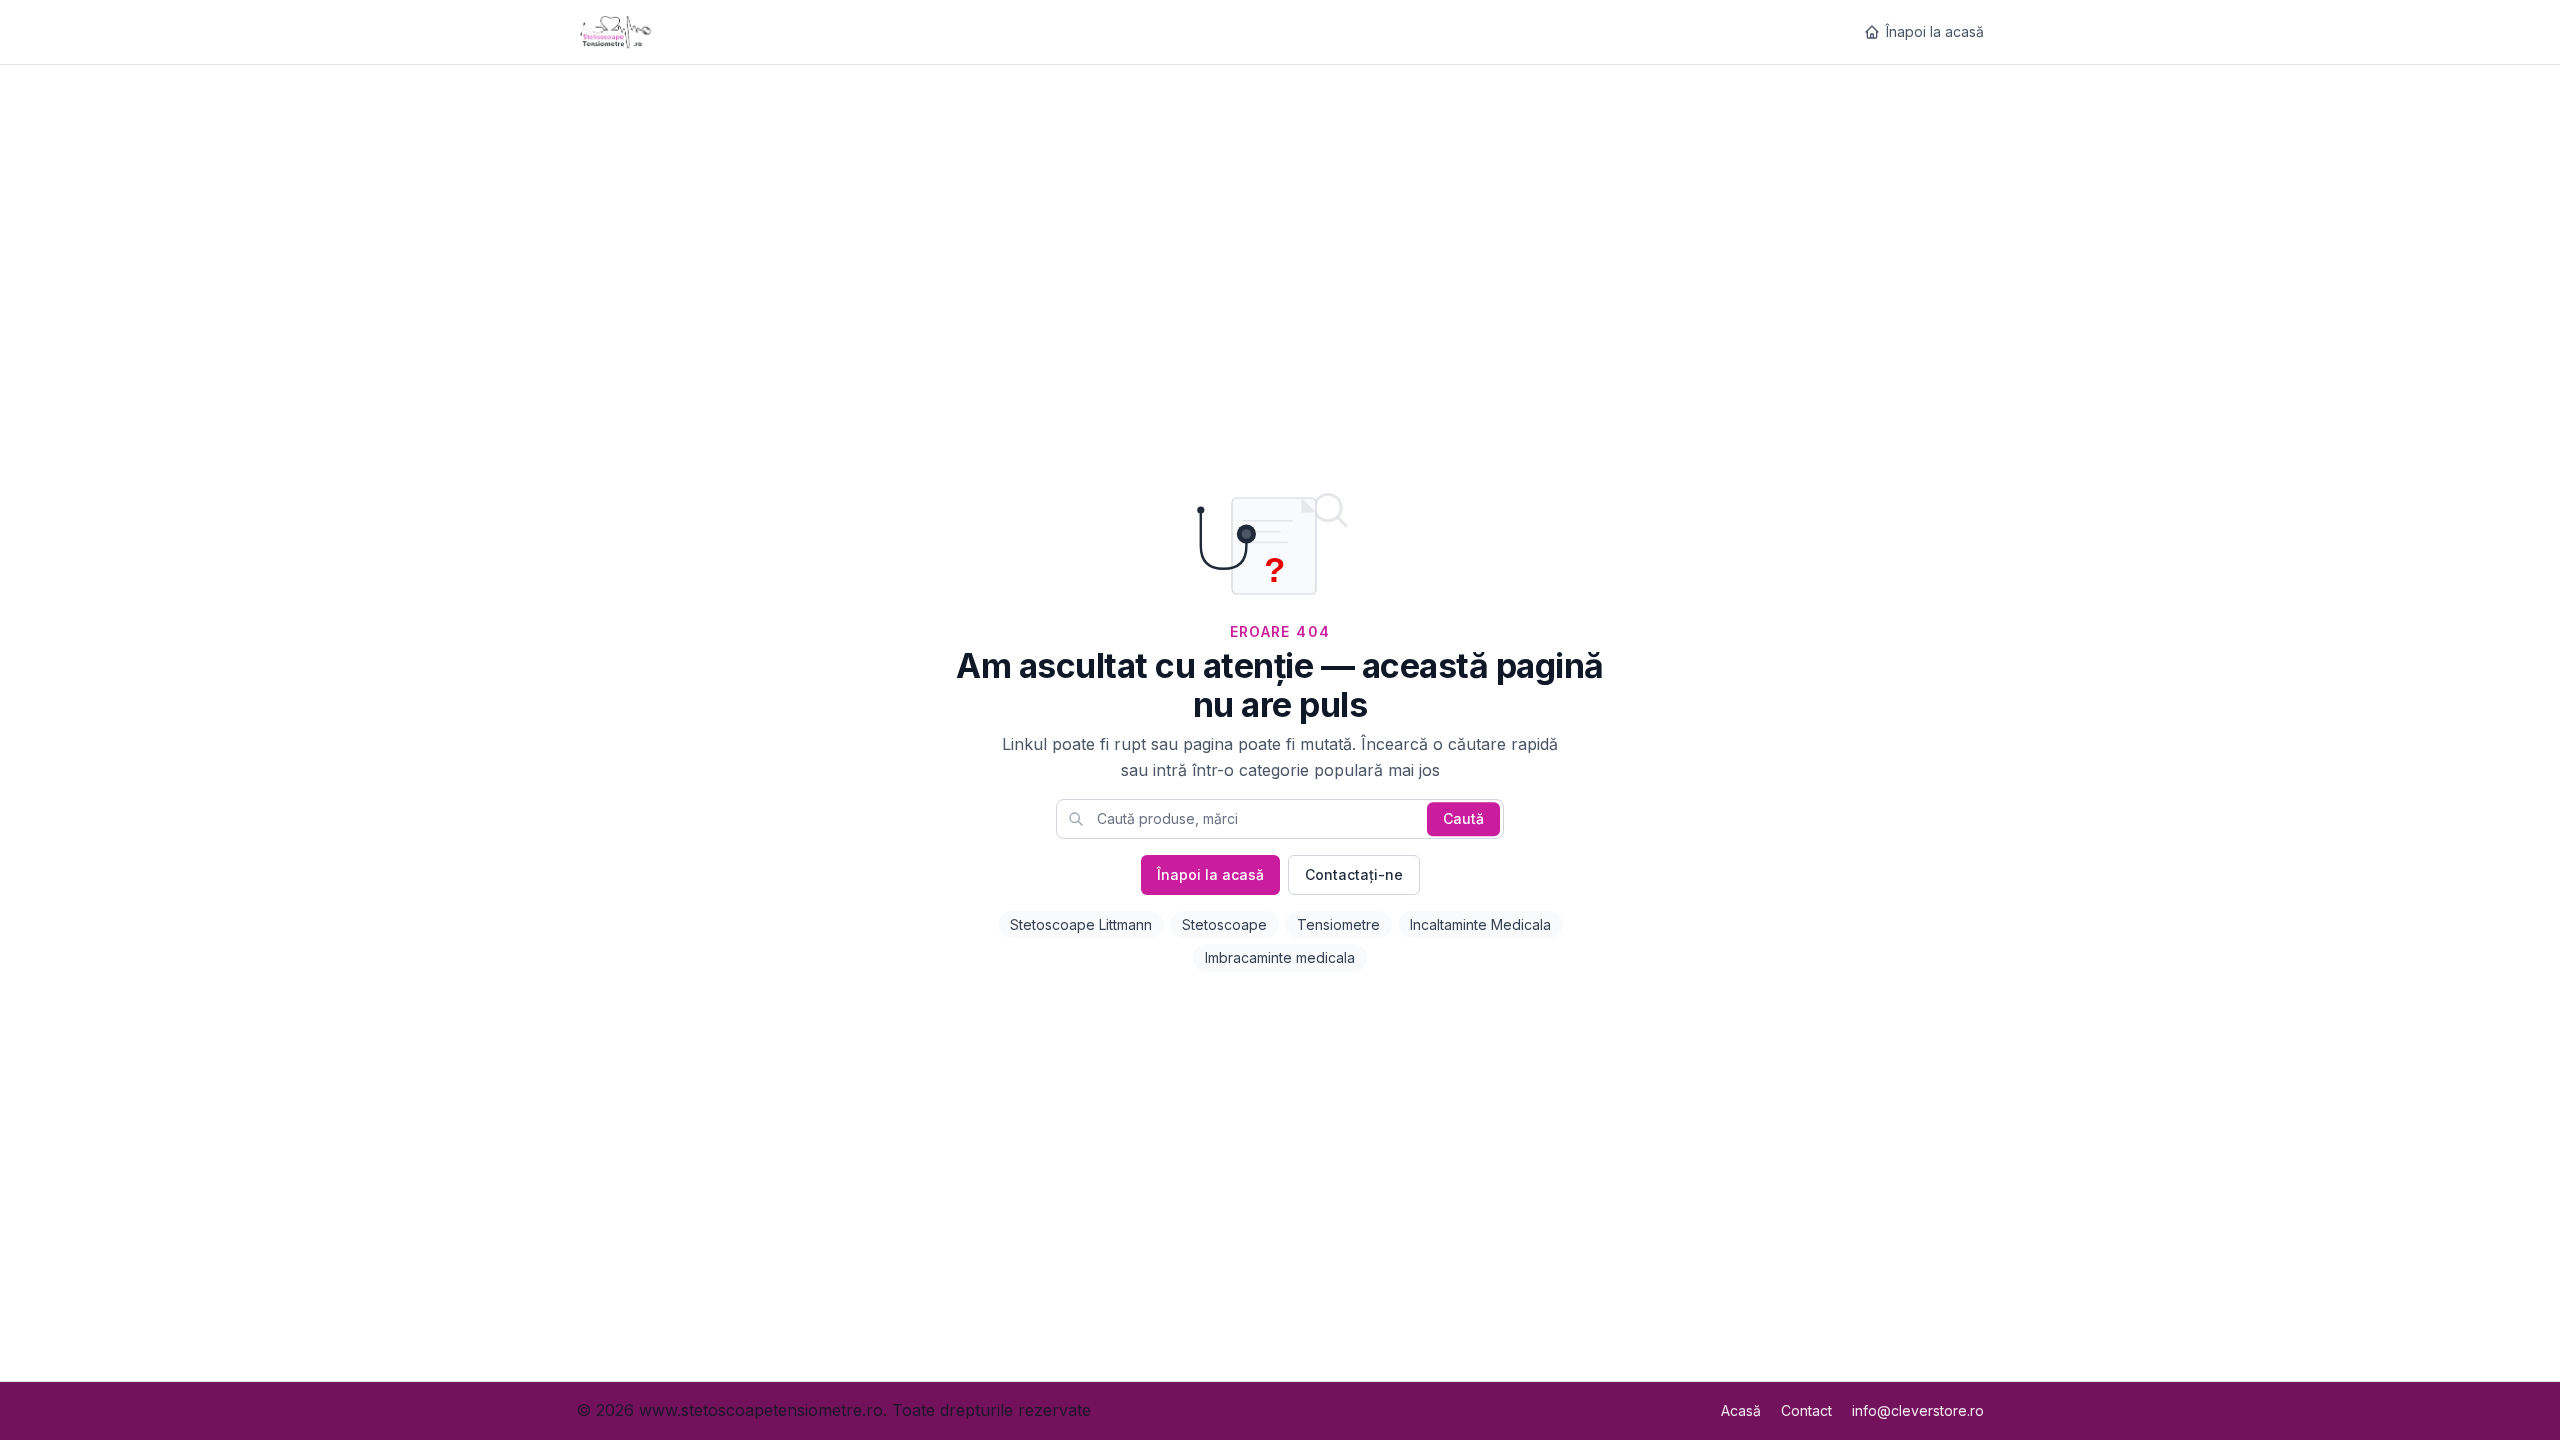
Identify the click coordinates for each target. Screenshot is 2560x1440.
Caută (1463, 818)
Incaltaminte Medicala (1480, 924)
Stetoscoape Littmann (1081, 924)
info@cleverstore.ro (1918, 1410)
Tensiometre (1338, 924)
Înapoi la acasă (1935, 31)
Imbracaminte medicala (1280, 957)
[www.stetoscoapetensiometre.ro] (618, 32)
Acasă (1741, 1410)
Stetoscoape (1224, 924)
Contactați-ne (1354, 874)
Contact (1806, 1410)
